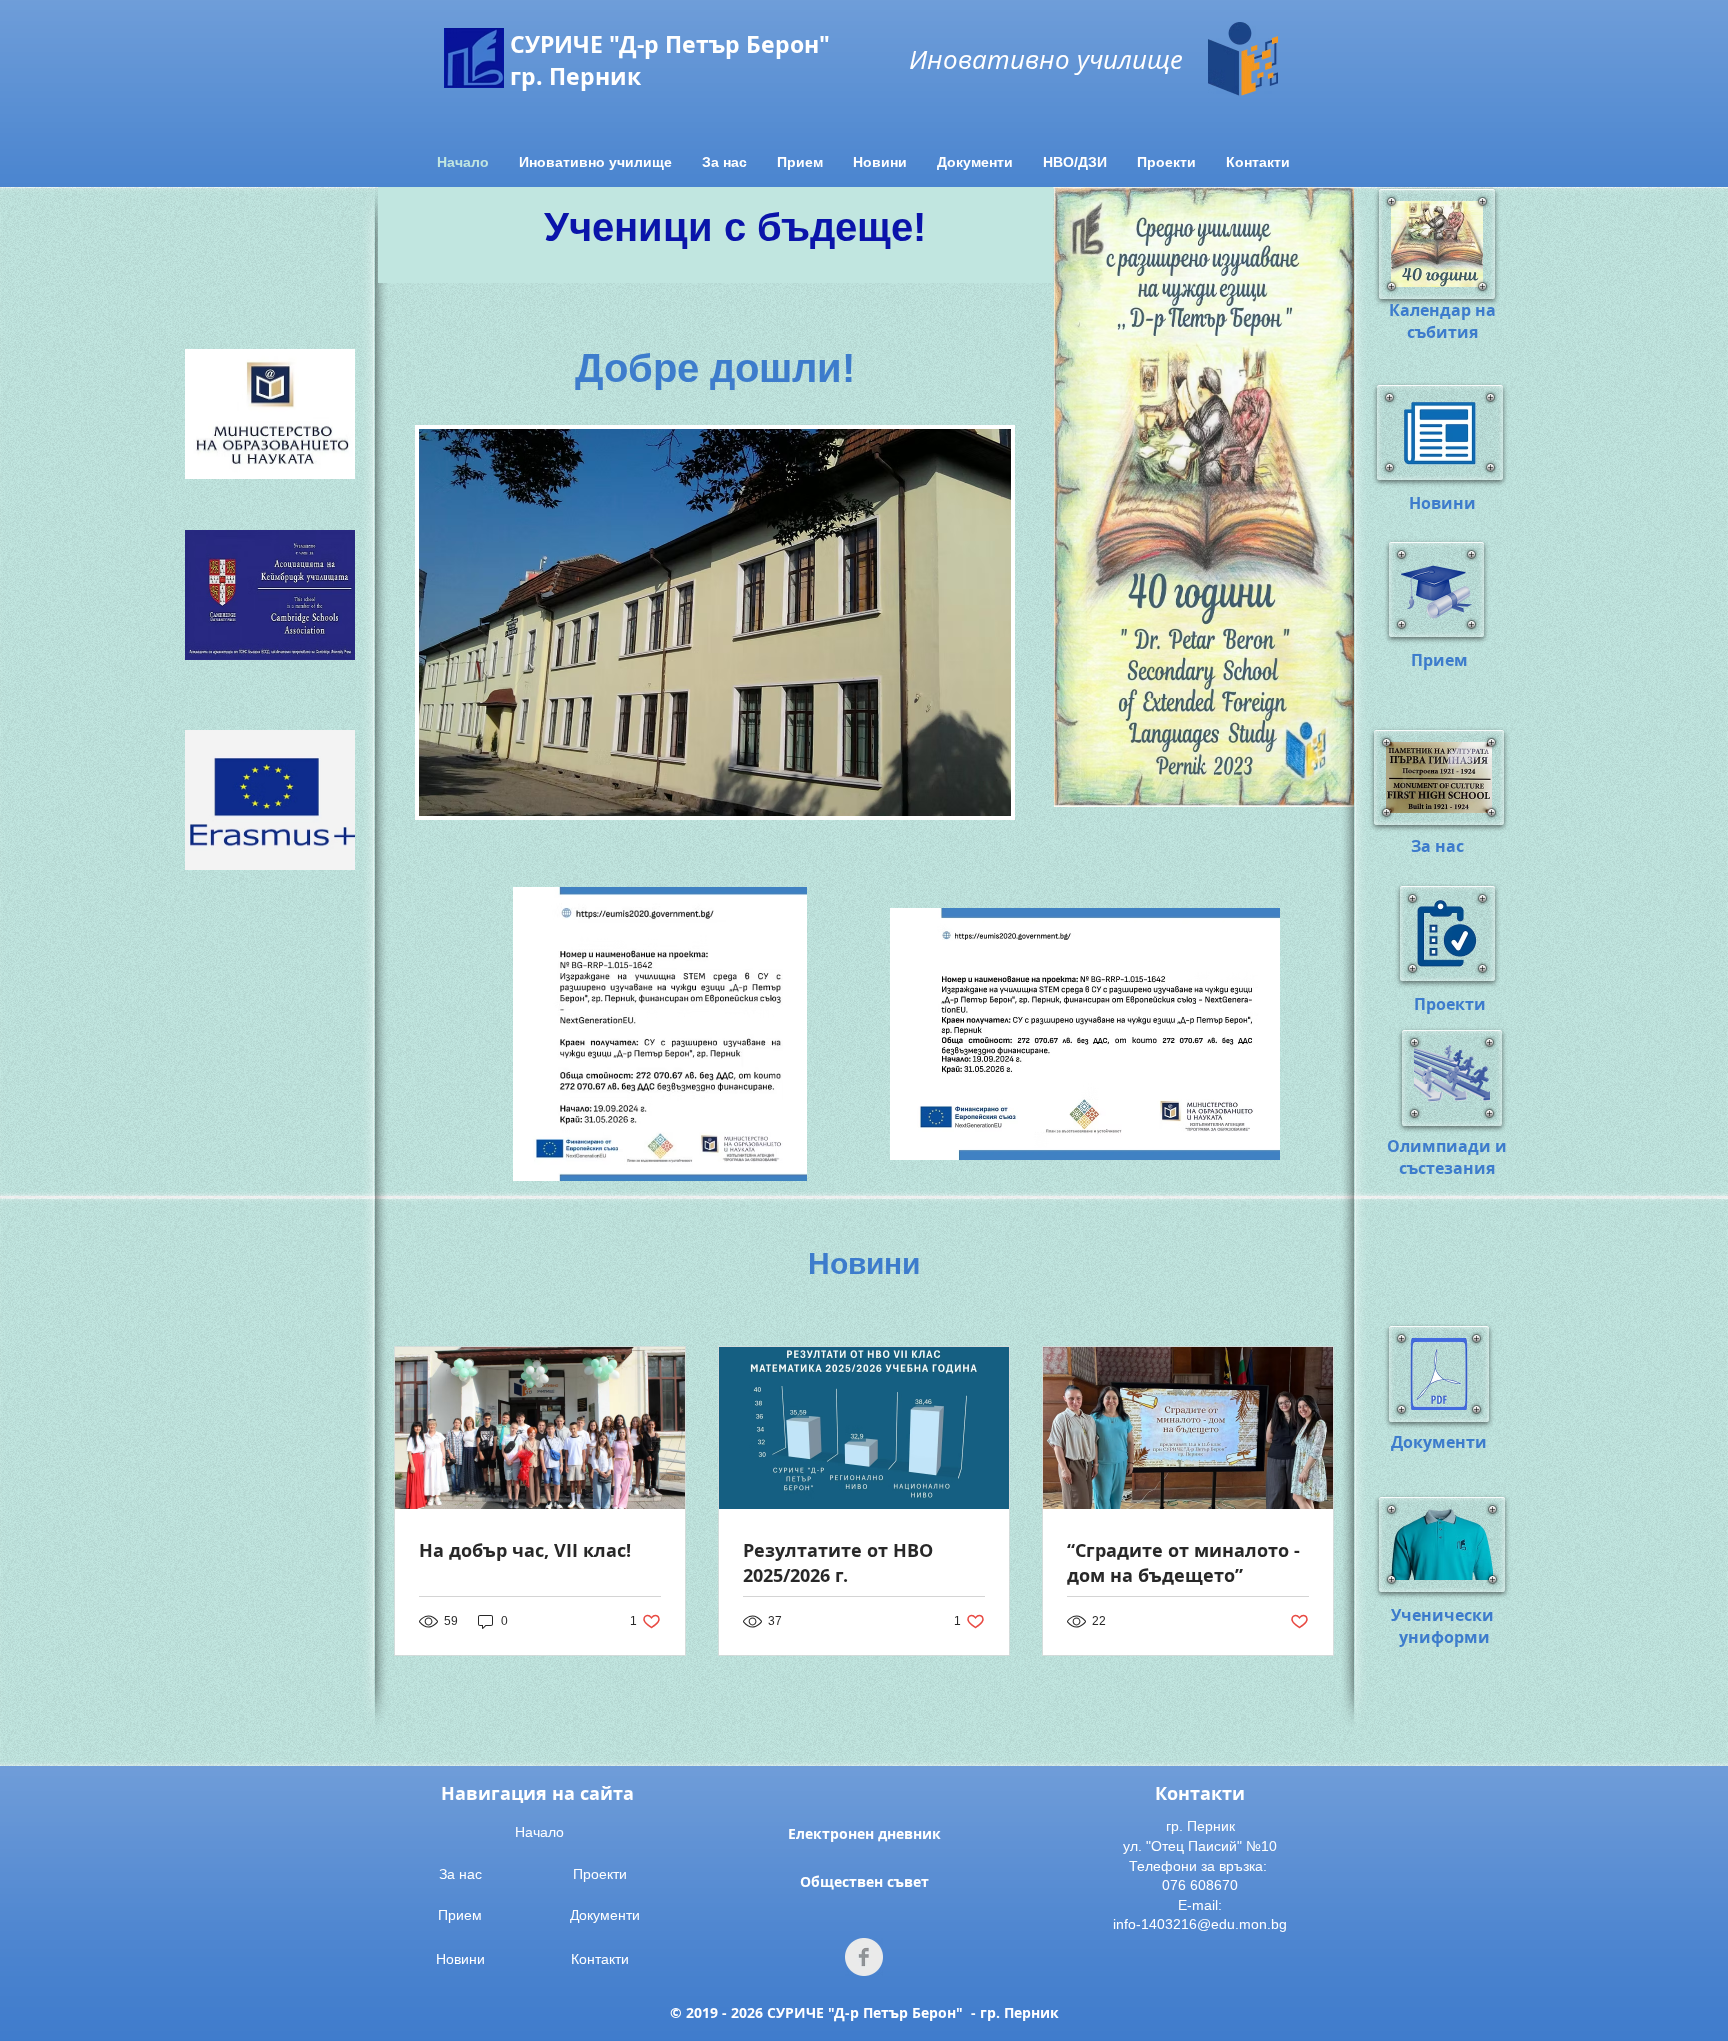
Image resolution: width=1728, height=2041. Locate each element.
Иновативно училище (1046, 59)
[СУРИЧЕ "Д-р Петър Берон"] (864, 1957)
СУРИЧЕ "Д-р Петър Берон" (670, 44)
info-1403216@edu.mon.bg (1200, 1924)
